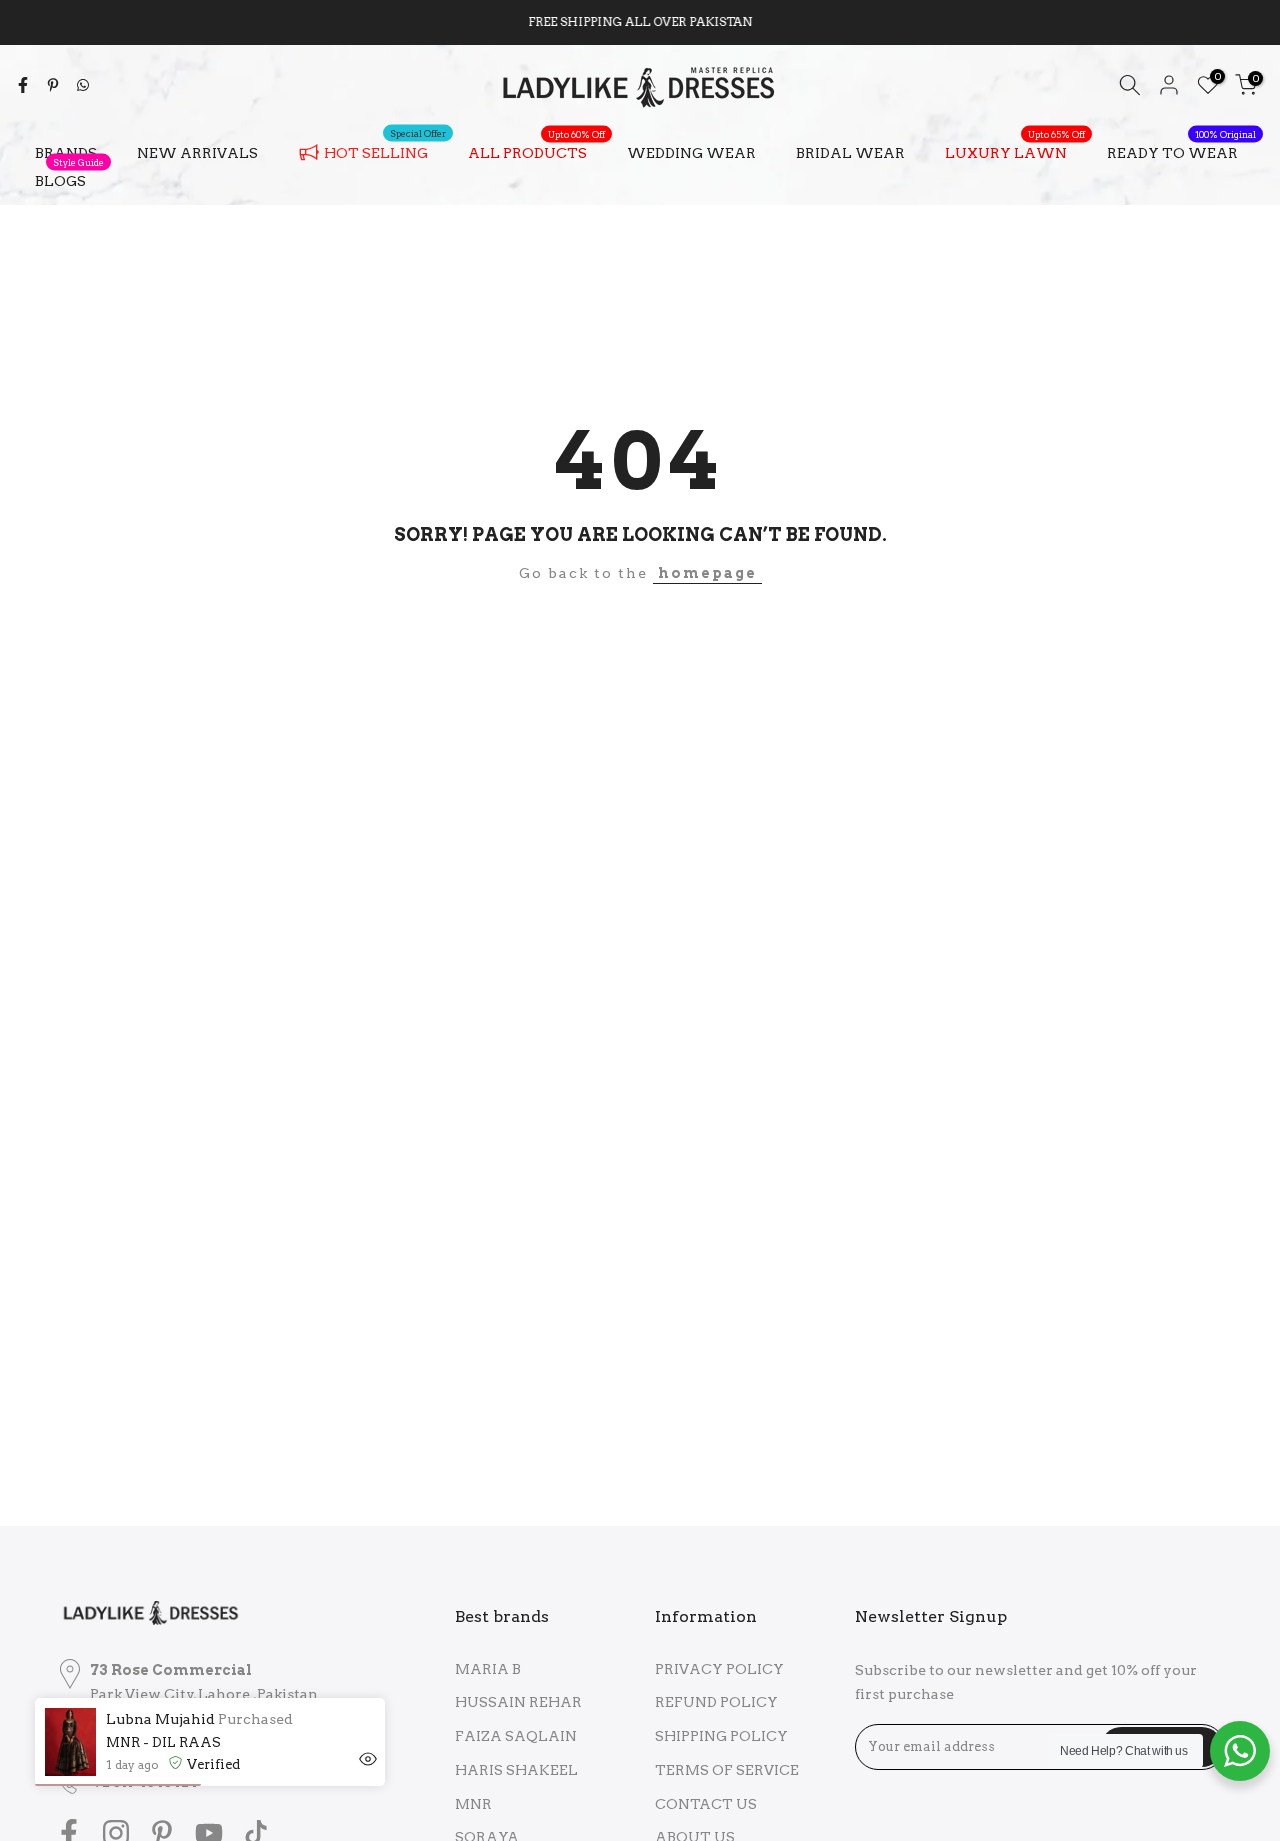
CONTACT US (706, 1804)
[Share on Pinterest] (53, 85)
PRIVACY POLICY (719, 1669)
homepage (707, 573)
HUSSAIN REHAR (518, 1702)
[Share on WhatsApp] (83, 85)
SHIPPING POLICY (721, 1736)
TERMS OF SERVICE (727, 1770)
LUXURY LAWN (1015, 151)
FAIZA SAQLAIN (516, 1736)
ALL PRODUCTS (536, 151)
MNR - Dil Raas (163, 1742)
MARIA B (488, 1669)
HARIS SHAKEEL (516, 1770)
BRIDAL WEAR (850, 153)
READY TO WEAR (1181, 151)
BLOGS (69, 179)
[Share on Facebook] (23, 85)
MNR (473, 1804)
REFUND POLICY (716, 1702)
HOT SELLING (385, 149)
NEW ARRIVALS (197, 153)
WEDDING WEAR (691, 153)
